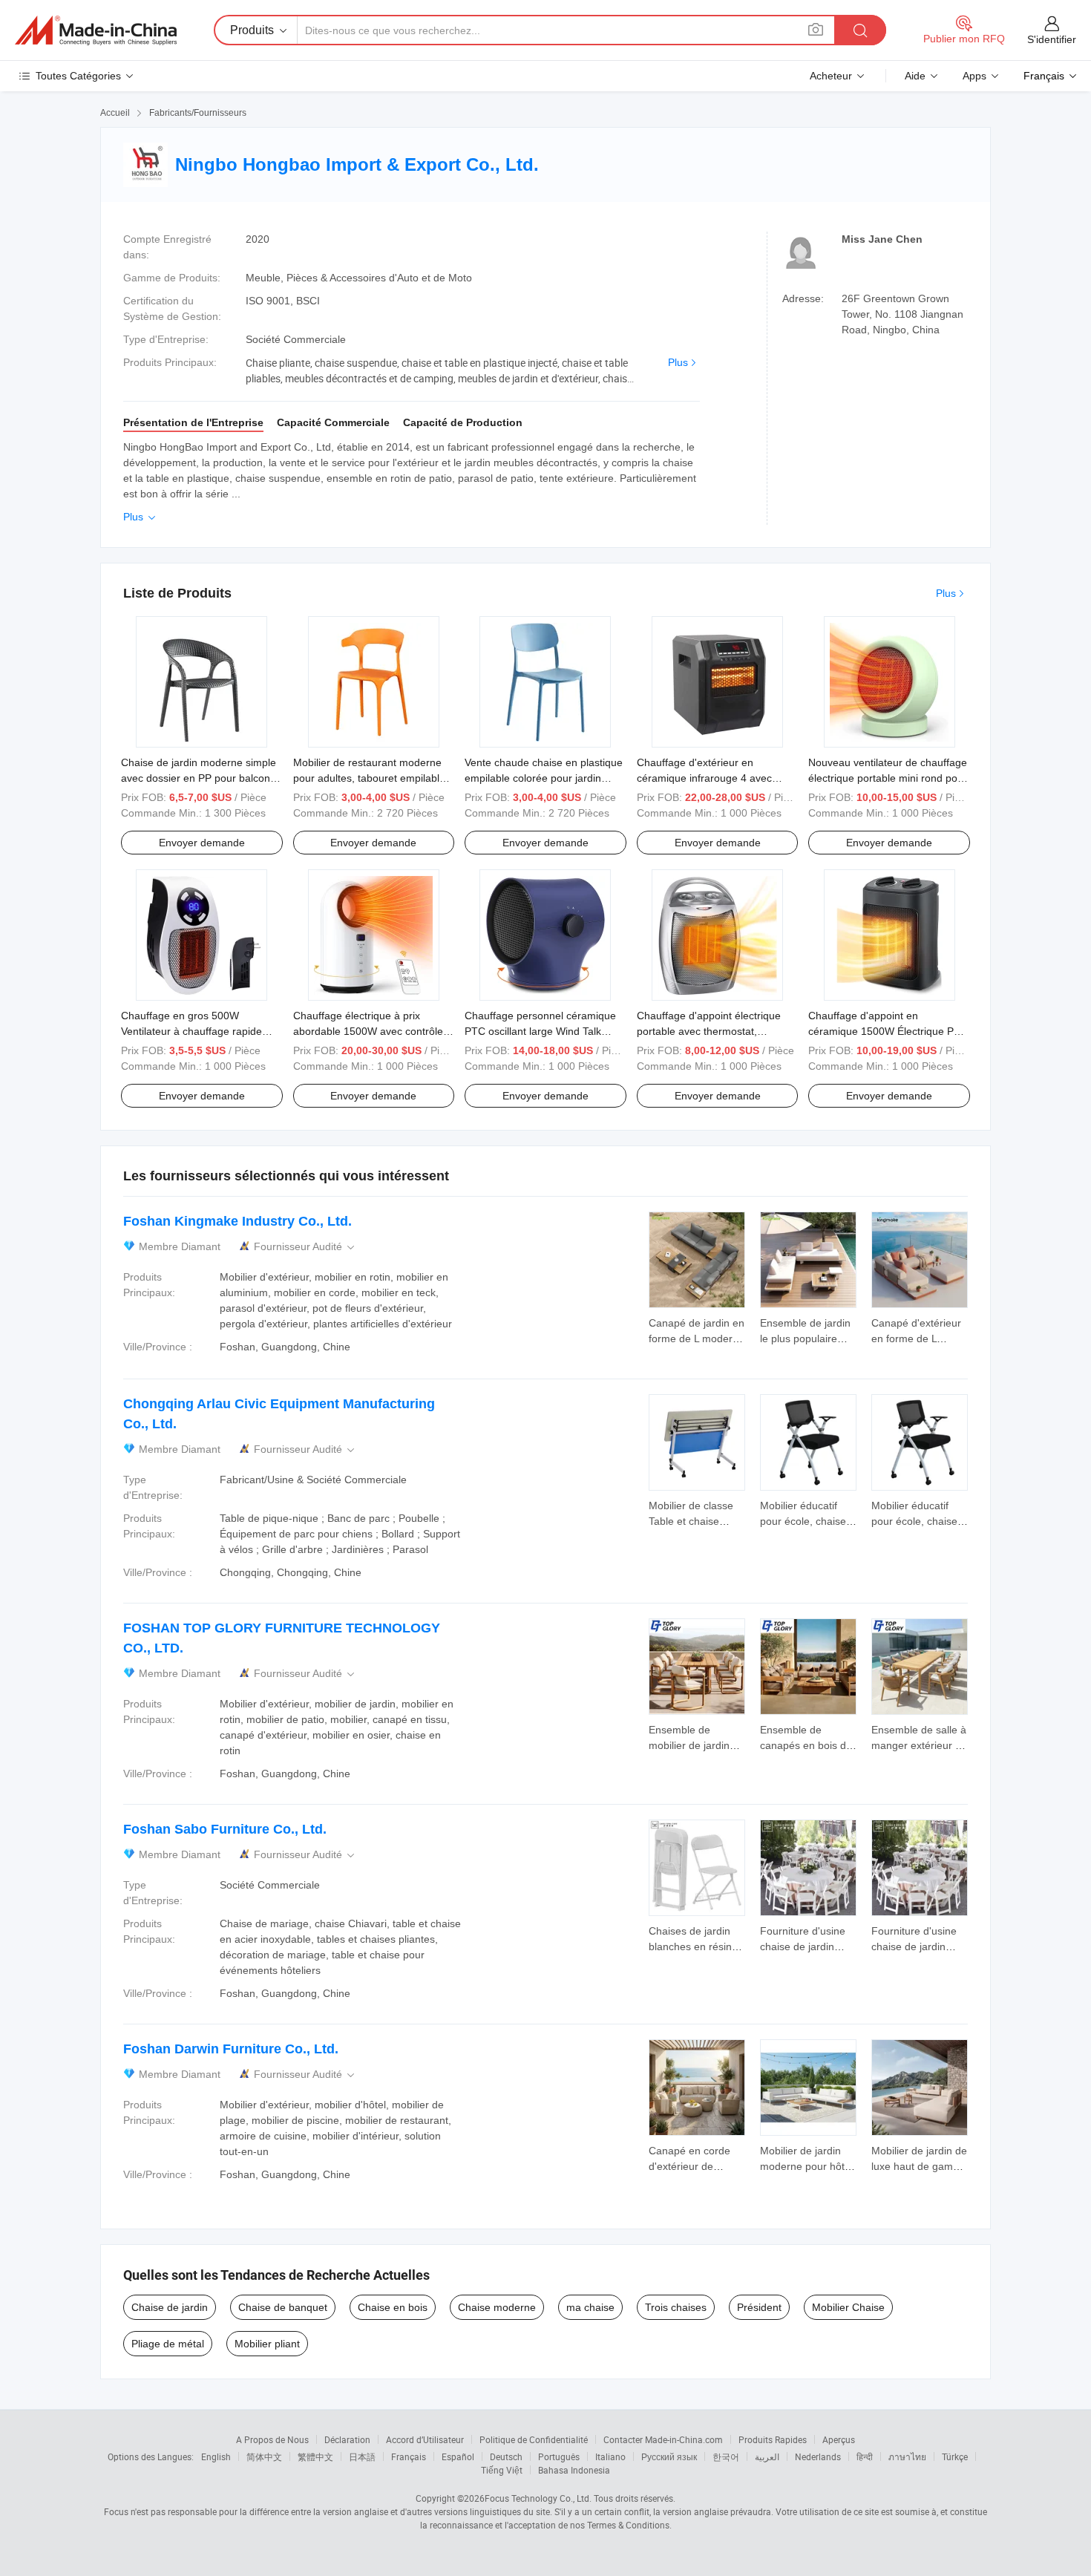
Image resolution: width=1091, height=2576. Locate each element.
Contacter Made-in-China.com (663, 2439)
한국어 (726, 2456)
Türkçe (955, 2456)
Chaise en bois (393, 2307)
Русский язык (669, 2456)
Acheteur (831, 76)
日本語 (362, 2456)
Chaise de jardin (170, 2307)
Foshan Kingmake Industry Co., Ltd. (237, 1221)
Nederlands (818, 2456)
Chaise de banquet (283, 2307)
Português (559, 2456)
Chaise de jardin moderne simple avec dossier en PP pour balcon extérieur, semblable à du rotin (199, 778)
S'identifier (1052, 39)
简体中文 (264, 2456)
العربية (767, 2456)
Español (458, 2456)
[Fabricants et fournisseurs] (96, 30)
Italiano (610, 2456)
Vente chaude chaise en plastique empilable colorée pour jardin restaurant (544, 778)
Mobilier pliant (267, 2344)
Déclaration (347, 2439)
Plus (678, 362)
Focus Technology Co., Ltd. (538, 2498)
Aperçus (839, 2439)
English (216, 2456)
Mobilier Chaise (848, 2307)
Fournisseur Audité (305, 1247)
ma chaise (590, 2307)
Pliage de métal (168, 2344)
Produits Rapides (773, 2439)
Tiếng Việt (502, 2470)
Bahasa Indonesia (574, 2470)
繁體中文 (315, 2456)
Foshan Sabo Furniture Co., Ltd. (225, 1829)
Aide (915, 76)
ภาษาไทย (907, 2456)
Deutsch (506, 2456)
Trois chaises (676, 2307)
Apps (974, 76)
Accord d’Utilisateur (425, 2439)
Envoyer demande (202, 843)
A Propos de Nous (272, 2439)
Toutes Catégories (78, 76)
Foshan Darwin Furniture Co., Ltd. (231, 2049)
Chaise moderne (497, 2307)
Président (759, 2307)
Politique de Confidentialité (534, 2439)
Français (409, 2456)
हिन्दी (865, 2456)
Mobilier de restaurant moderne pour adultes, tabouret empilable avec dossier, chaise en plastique (371, 778)
